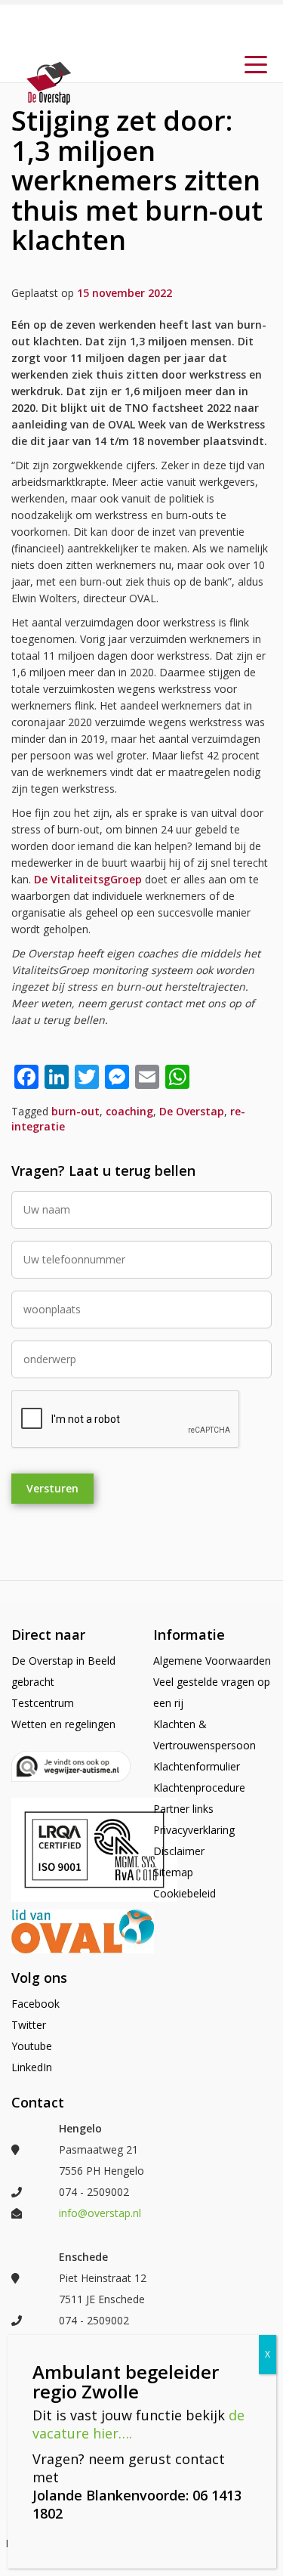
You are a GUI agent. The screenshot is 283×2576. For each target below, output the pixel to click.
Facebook (35, 2004)
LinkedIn (32, 2067)
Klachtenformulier (197, 1766)
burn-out (75, 1111)
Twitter (29, 2025)
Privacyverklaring (194, 1830)
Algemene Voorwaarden (212, 1661)
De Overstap (192, 1111)
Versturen (52, 1488)
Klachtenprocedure (199, 1787)
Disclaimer (179, 1851)
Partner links (183, 1809)
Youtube (32, 2046)
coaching (129, 1111)
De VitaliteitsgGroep (88, 879)
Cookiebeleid (185, 1893)
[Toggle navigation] (256, 63)
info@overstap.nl (100, 2213)
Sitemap (173, 1872)
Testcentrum (43, 1703)
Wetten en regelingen (63, 1724)
